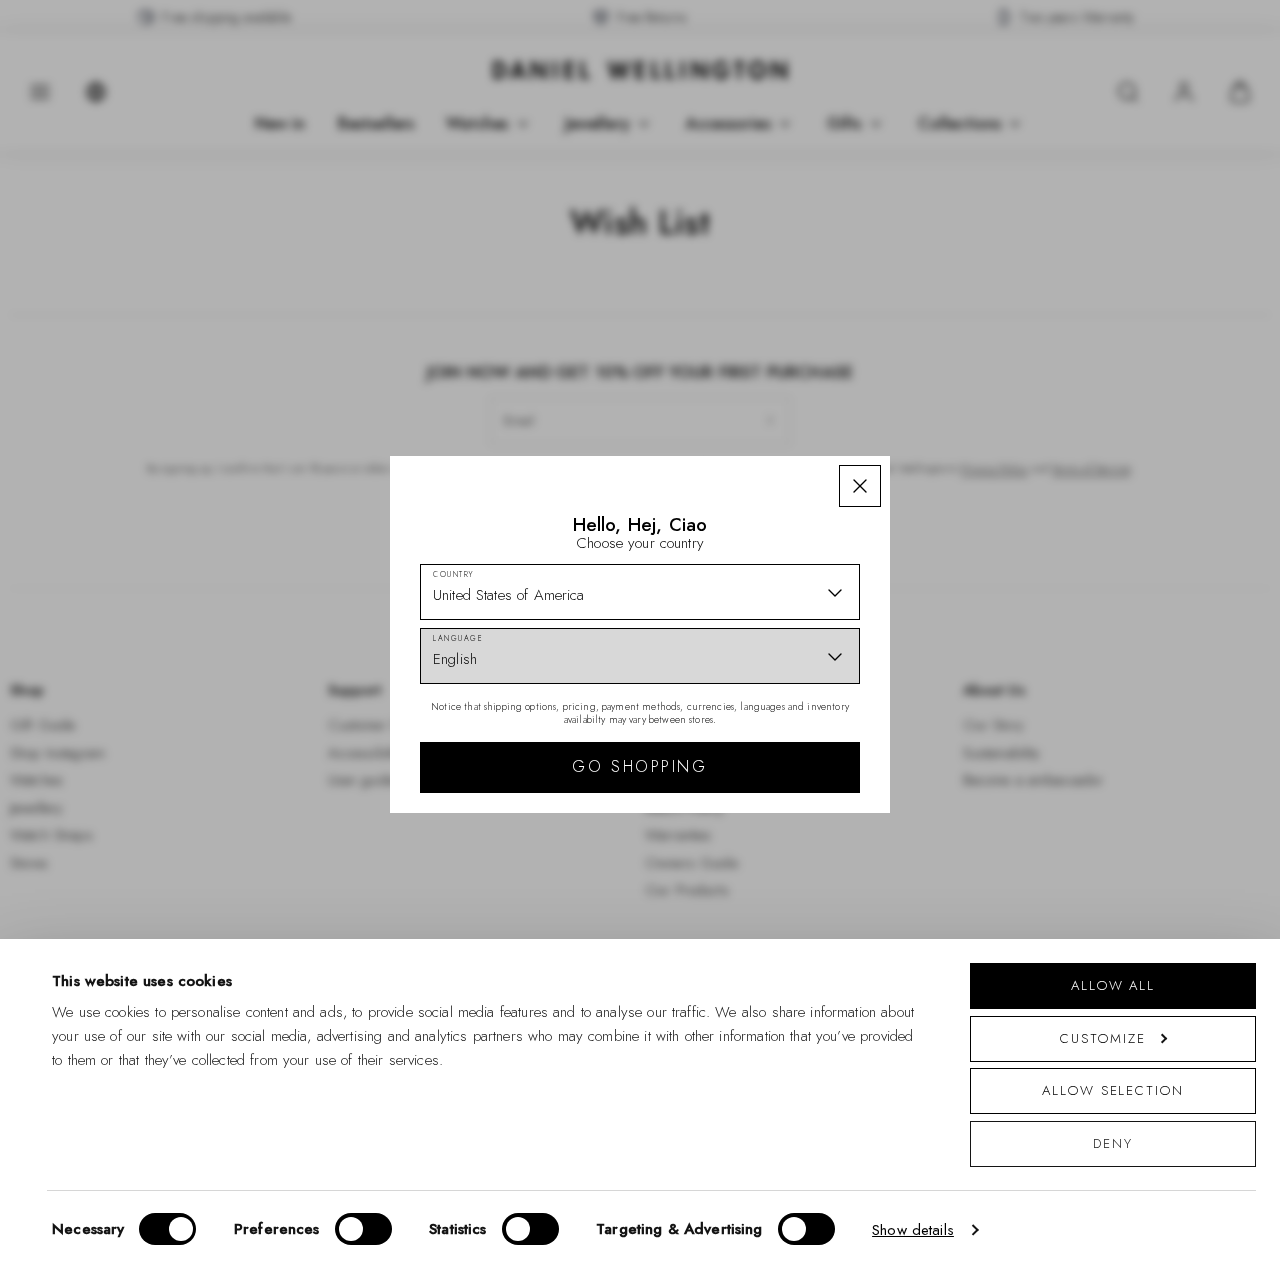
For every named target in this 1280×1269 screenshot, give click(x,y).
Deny (1113, 1143)
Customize (1102, 1038)
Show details (913, 1230)
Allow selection (1113, 1090)
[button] (860, 486)
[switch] (363, 1229)
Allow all (1113, 985)
